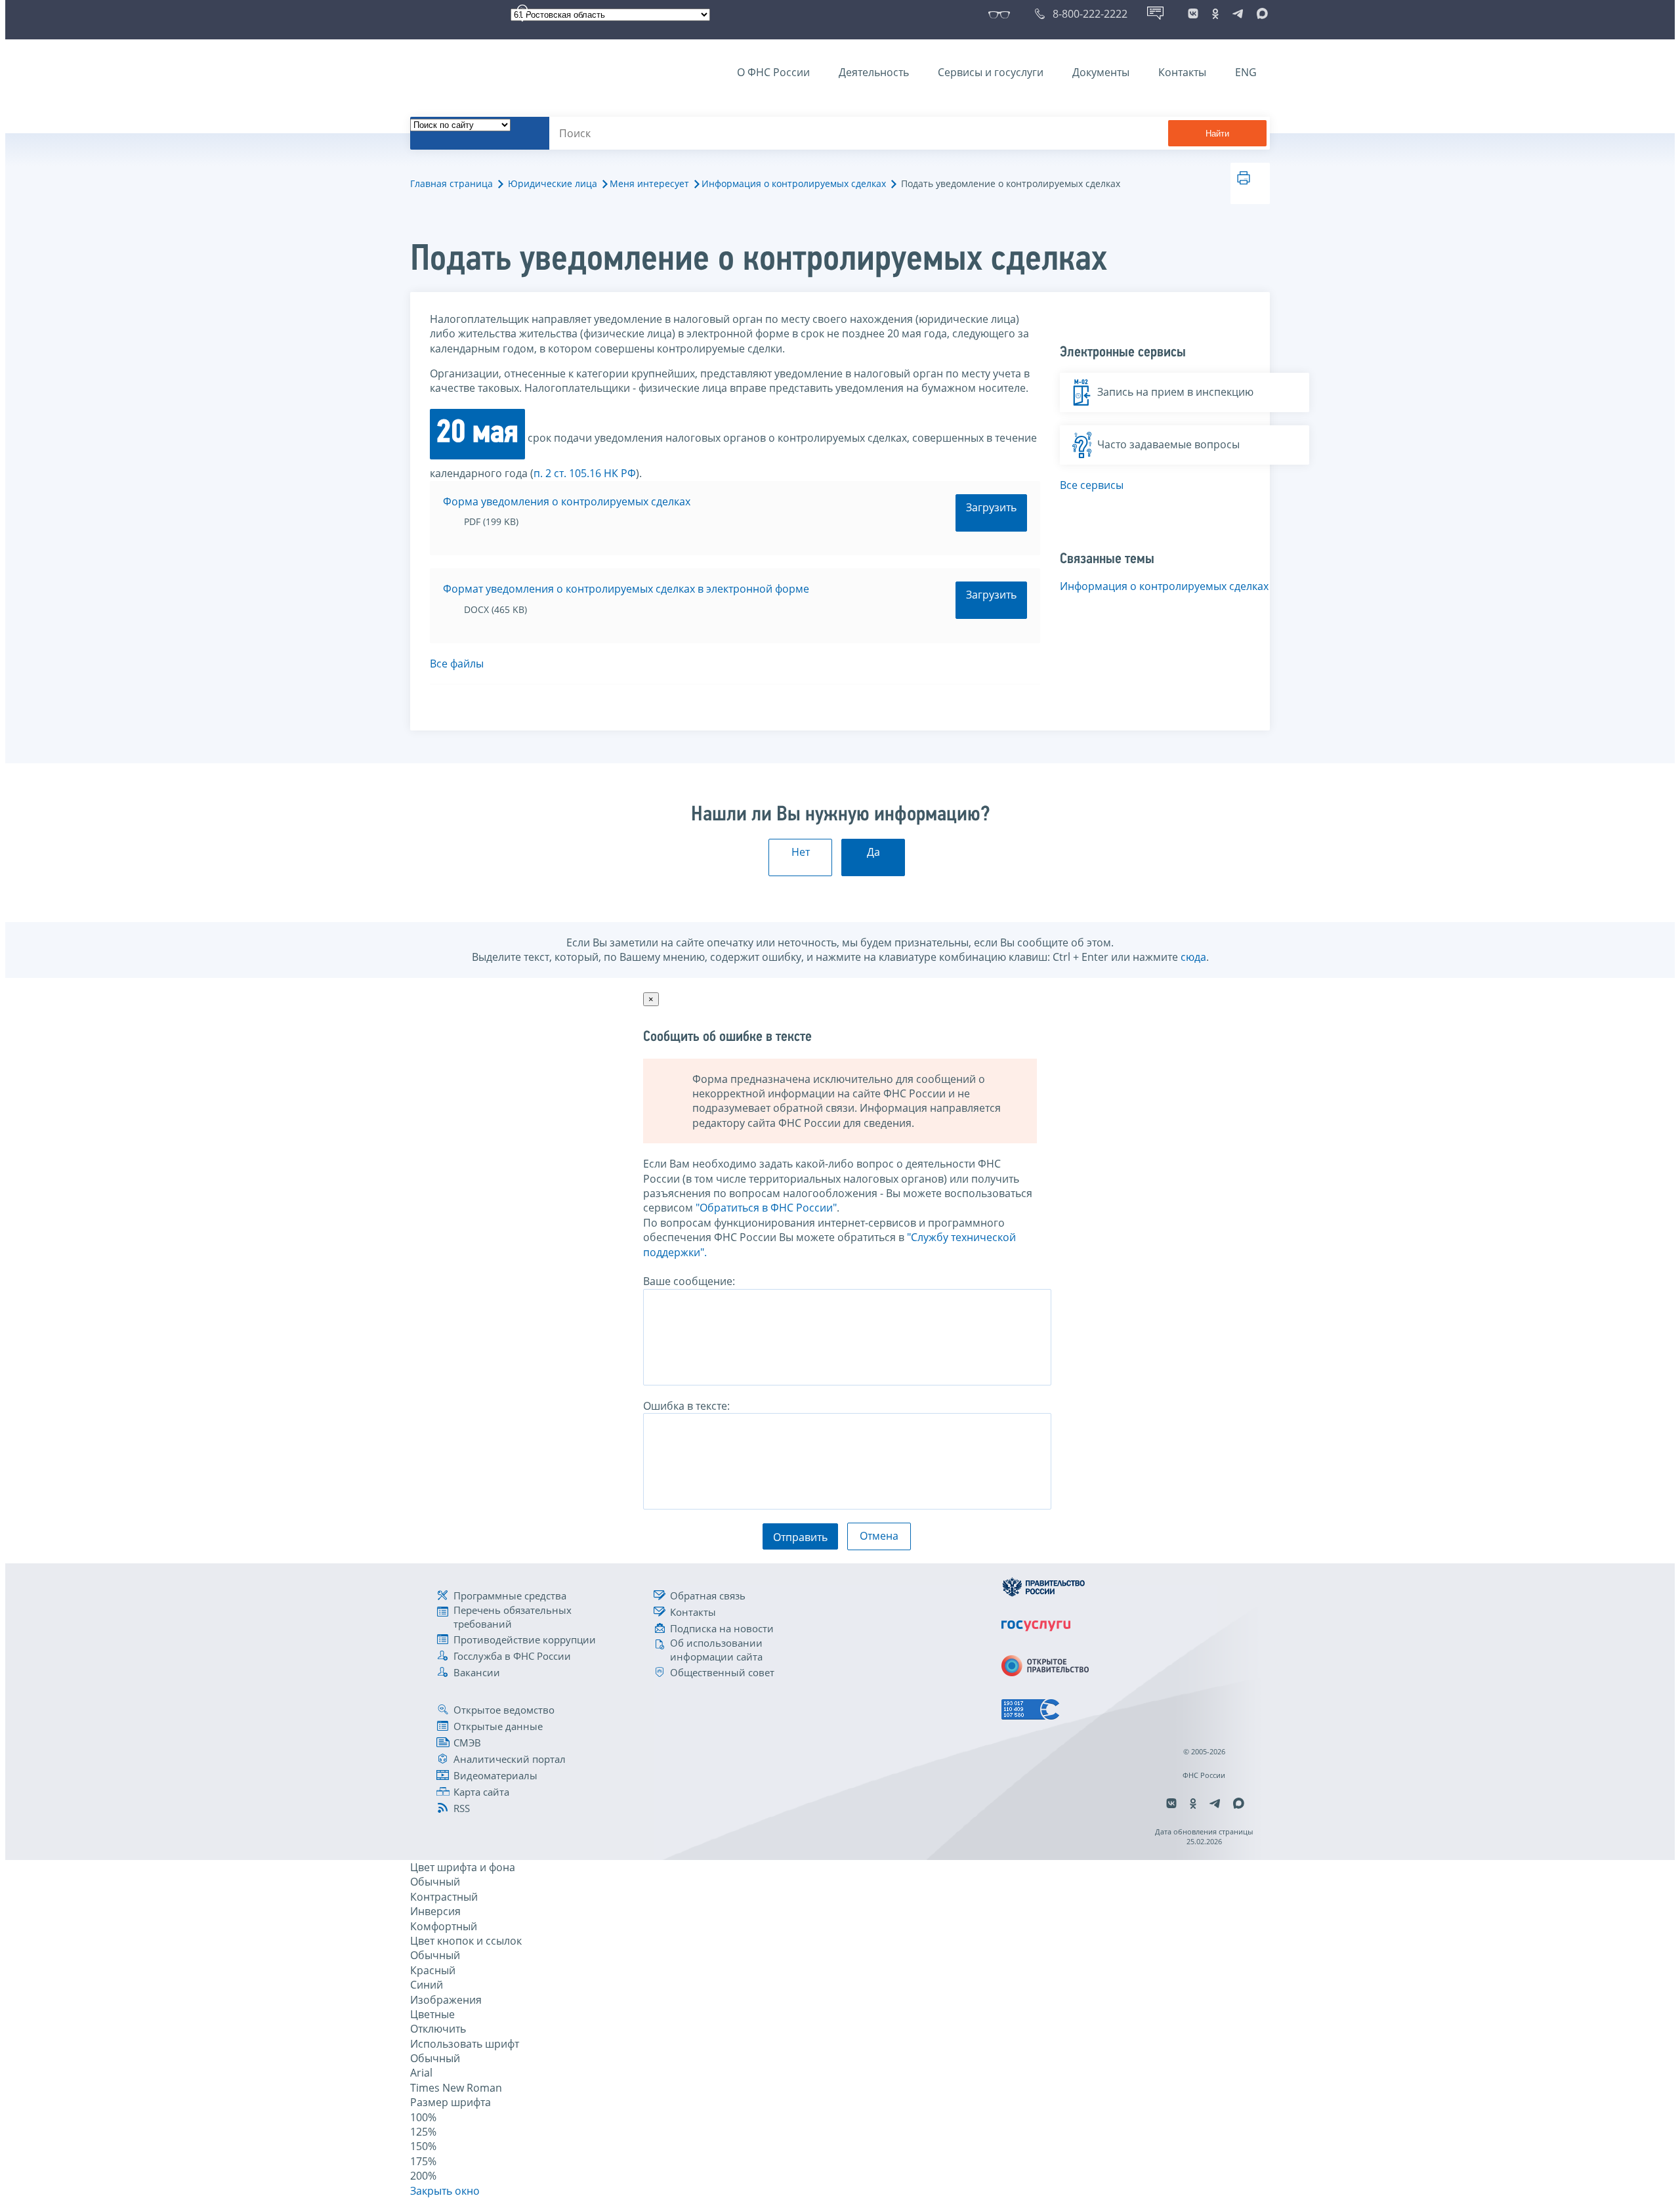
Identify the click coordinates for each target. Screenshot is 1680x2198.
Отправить (800, 1537)
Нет (801, 852)
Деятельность (874, 72)
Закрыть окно (445, 2191)
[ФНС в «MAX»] (1260, 14)
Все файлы (457, 664)
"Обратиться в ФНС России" (766, 1208)
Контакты (1182, 72)
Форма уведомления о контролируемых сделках (567, 501)
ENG (1246, 72)
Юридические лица (553, 183)
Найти (1217, 134)
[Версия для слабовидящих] (1002, 14)
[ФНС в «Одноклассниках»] (1215, 14)
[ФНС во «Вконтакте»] (1193, 14)
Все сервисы (1092, 485)
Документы (1101, 72)
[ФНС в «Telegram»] (1238, 14)
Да (873, 852)
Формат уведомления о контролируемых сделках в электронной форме (626, 589)
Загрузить (991, 507)
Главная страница (451, 183)
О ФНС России (773, 72)
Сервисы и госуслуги (991, 72)
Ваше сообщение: (689, 1281)
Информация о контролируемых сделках (794, 183)
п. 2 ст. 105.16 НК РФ (585, 473)
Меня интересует (649, 183)
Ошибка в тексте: (686, 1406)
